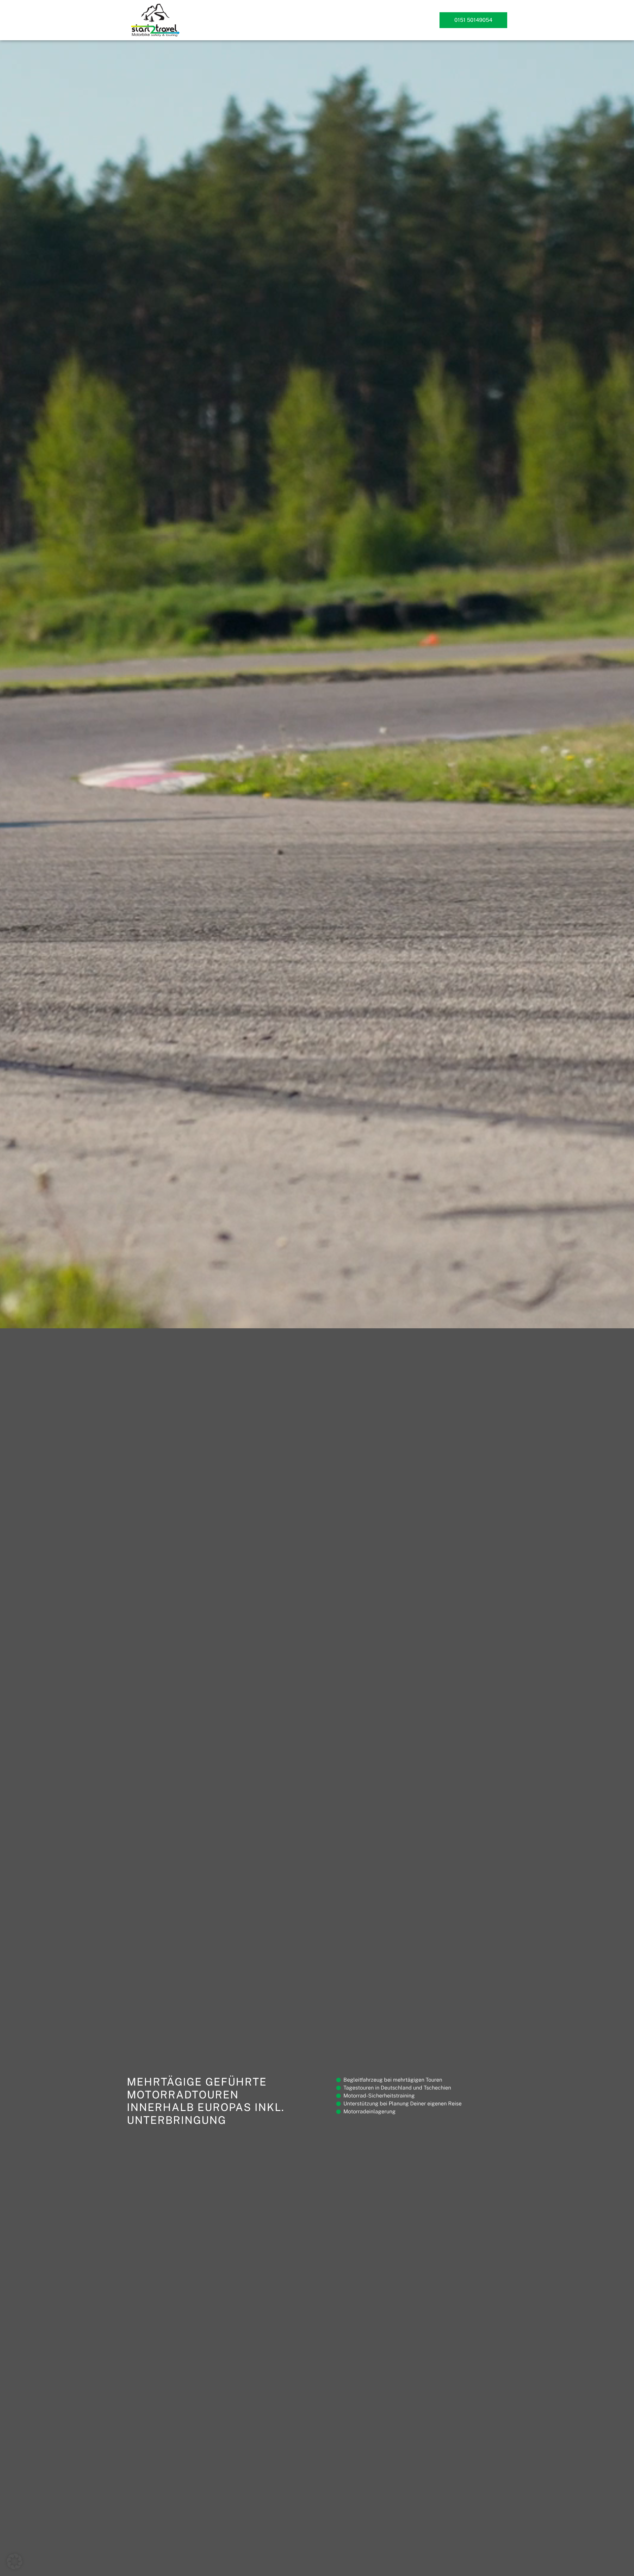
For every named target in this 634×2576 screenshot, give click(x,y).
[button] (15, 2561)
